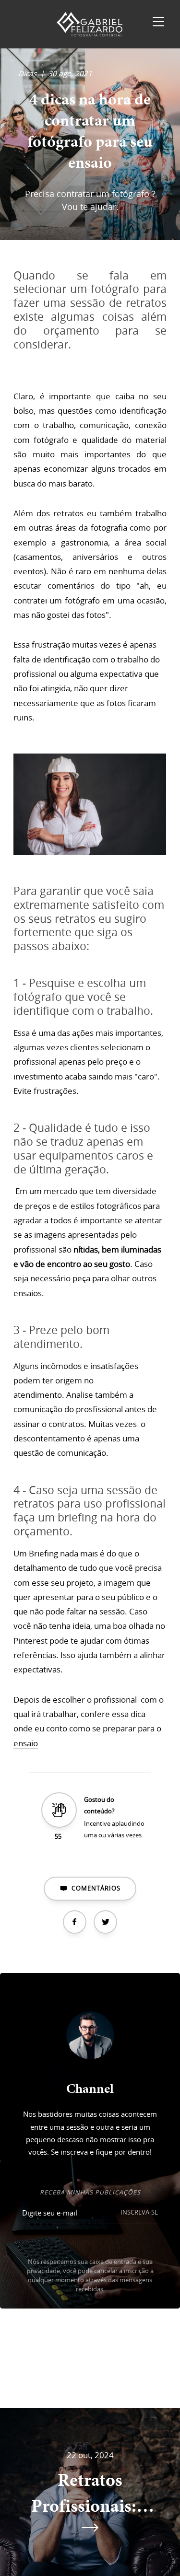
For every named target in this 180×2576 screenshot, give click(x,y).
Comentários (96, 1888)
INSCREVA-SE (139, 2212)
